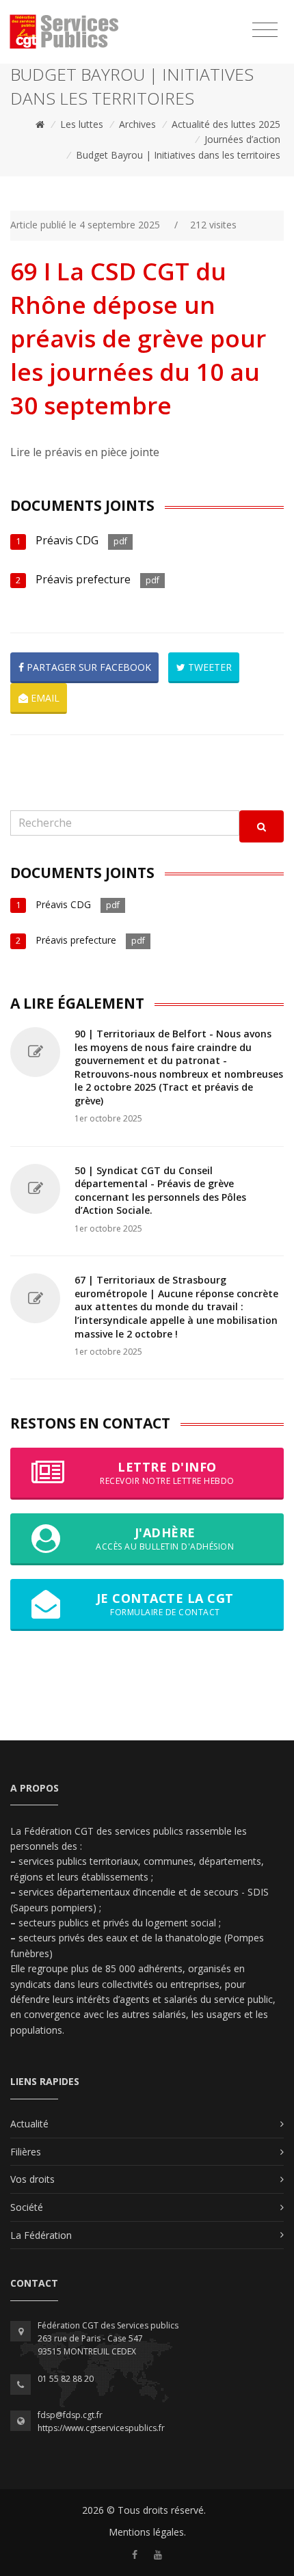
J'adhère (165, 1538)
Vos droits (32, 2179)
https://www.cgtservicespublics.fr (101, 2428)
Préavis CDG (67, 540)
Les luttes (82, 124)
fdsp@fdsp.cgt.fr (70, 2415)
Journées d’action (242, 139)
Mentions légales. (147, 2532)
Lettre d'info (167, 1473)
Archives (137, 124)
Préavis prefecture (83, 579)
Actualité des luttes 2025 (226, 124)
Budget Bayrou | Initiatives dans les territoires (178, 155)
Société (27, 2207)
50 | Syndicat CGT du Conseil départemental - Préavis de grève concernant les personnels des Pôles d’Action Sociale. (160, 1191)
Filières (26, 2152)
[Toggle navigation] (265, 30)
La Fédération (41, 2235)
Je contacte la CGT (165, 1604)
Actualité (29, 2124)
